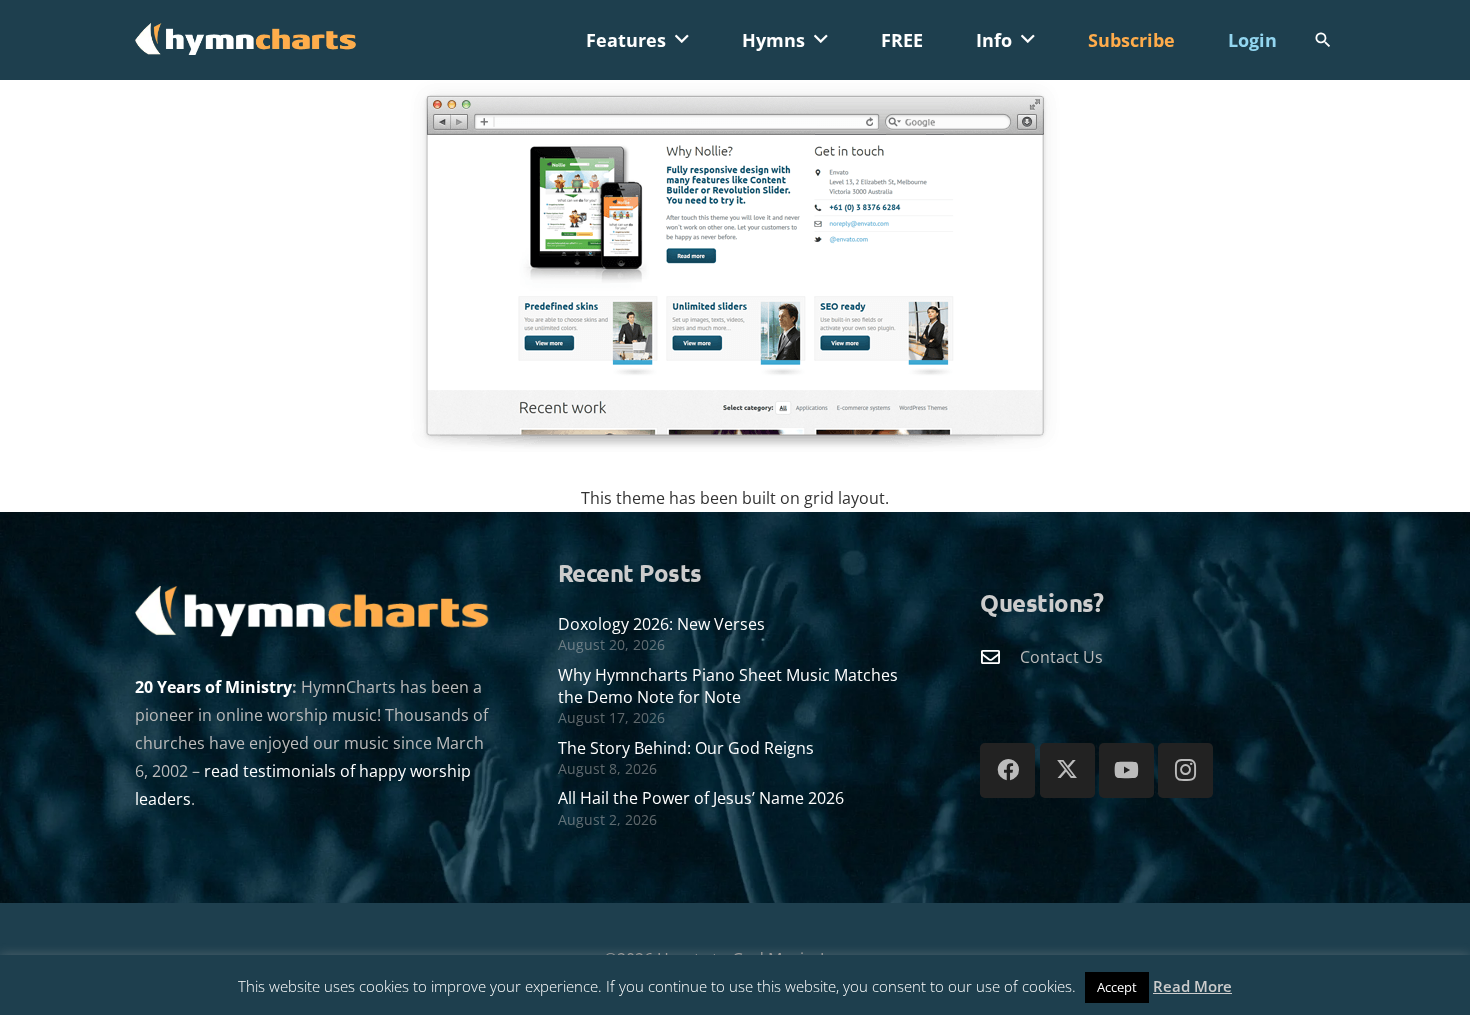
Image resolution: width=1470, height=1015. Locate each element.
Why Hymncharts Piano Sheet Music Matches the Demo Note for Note (728, 686)
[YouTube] (1126, 770)
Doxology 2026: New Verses (661, 624)
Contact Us (1061, 657)
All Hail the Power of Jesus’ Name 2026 (701, 798)
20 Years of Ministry (213, 687)
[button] (682, 40)
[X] (1067, 770)
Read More (1192, 986)
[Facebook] (1007, 770)
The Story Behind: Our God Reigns (686, 748)
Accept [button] (1117, 987)
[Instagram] (1185, 770)
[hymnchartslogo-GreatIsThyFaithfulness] (246, 37)
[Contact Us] (1000, 656)
